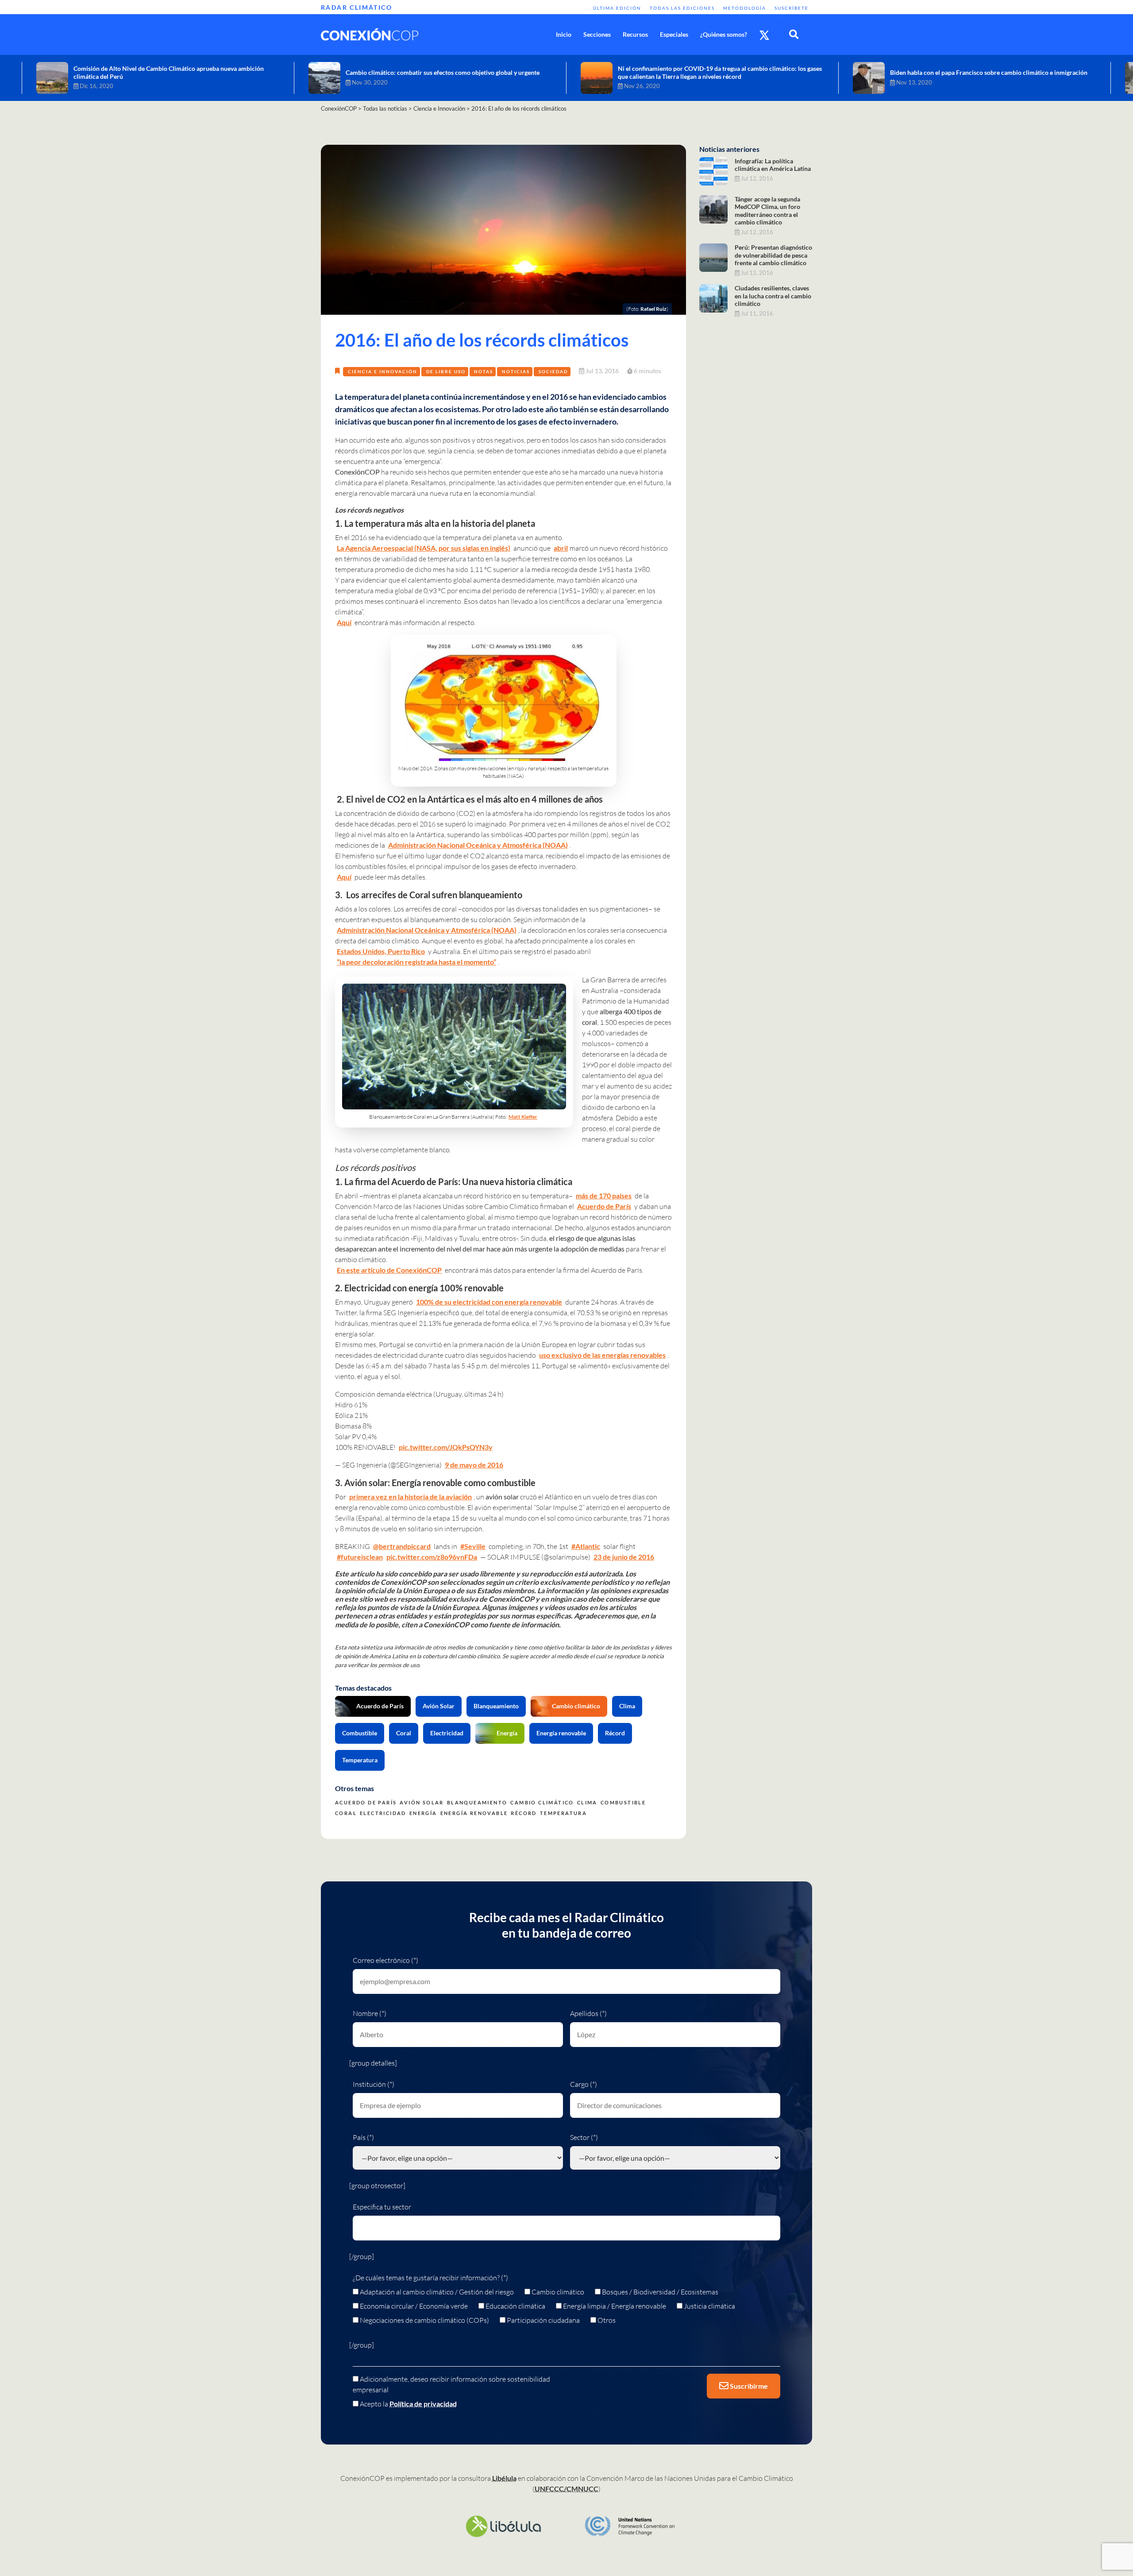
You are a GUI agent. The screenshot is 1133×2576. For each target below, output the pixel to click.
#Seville (473, 1546)
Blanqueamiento (496, 1706)
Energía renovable (561, 1733)
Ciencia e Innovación (383, 371)
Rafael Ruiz (653, 309)
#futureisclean (360, 1557)
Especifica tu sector (382, 2207)
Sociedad (553, 371)
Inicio (564, 34)
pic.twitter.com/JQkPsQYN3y (446, 1447)
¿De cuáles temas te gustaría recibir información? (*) (430, 2278)
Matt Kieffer (523, 1117)
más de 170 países (604, 1195)
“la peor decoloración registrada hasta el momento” (416, 962)
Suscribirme (748, 2386)
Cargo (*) (584, 2084)
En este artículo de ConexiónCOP (389, 1270)
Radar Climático (356, 7)
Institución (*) (374, 2084)
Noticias (516, 371)
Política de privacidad (423, 2404)
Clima (627, 1706)
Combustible (360, 1733)
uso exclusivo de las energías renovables (602, 1355)
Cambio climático (576, 1706)
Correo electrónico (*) (385, 1960)
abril (561, 548)
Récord (615, 1733)
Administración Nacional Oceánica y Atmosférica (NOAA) (478, 845)
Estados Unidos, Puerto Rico (381, 951)
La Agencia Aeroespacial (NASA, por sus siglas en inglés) (424, 548)
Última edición (617, 8)
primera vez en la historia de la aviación (410, 1497)
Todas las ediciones (682, 8)
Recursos (635, 34)
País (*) (363, 2137)
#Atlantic (586, 1546)
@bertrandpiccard (402, 1546)
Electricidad (447, 1733)
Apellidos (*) (588, 2013)
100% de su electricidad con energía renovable (489, 1302)
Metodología (745, 8)
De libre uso (446, 371)
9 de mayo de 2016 (474, 1465)
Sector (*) (584, 2137)
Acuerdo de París (604, 1206)
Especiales (674, 34)
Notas (484, 371)
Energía (507, 1733)
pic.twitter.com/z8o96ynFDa (432, 1557)
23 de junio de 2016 (624, 1557)
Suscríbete (792, 8)
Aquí (344, 622)
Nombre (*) (370, 2013)
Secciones (597, 34)
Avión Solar (439, 1706)
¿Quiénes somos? (724, 34)
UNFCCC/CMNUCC (566, 2489)
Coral (404, 1733)
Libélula (504, 2478)
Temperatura (360, 1760)
